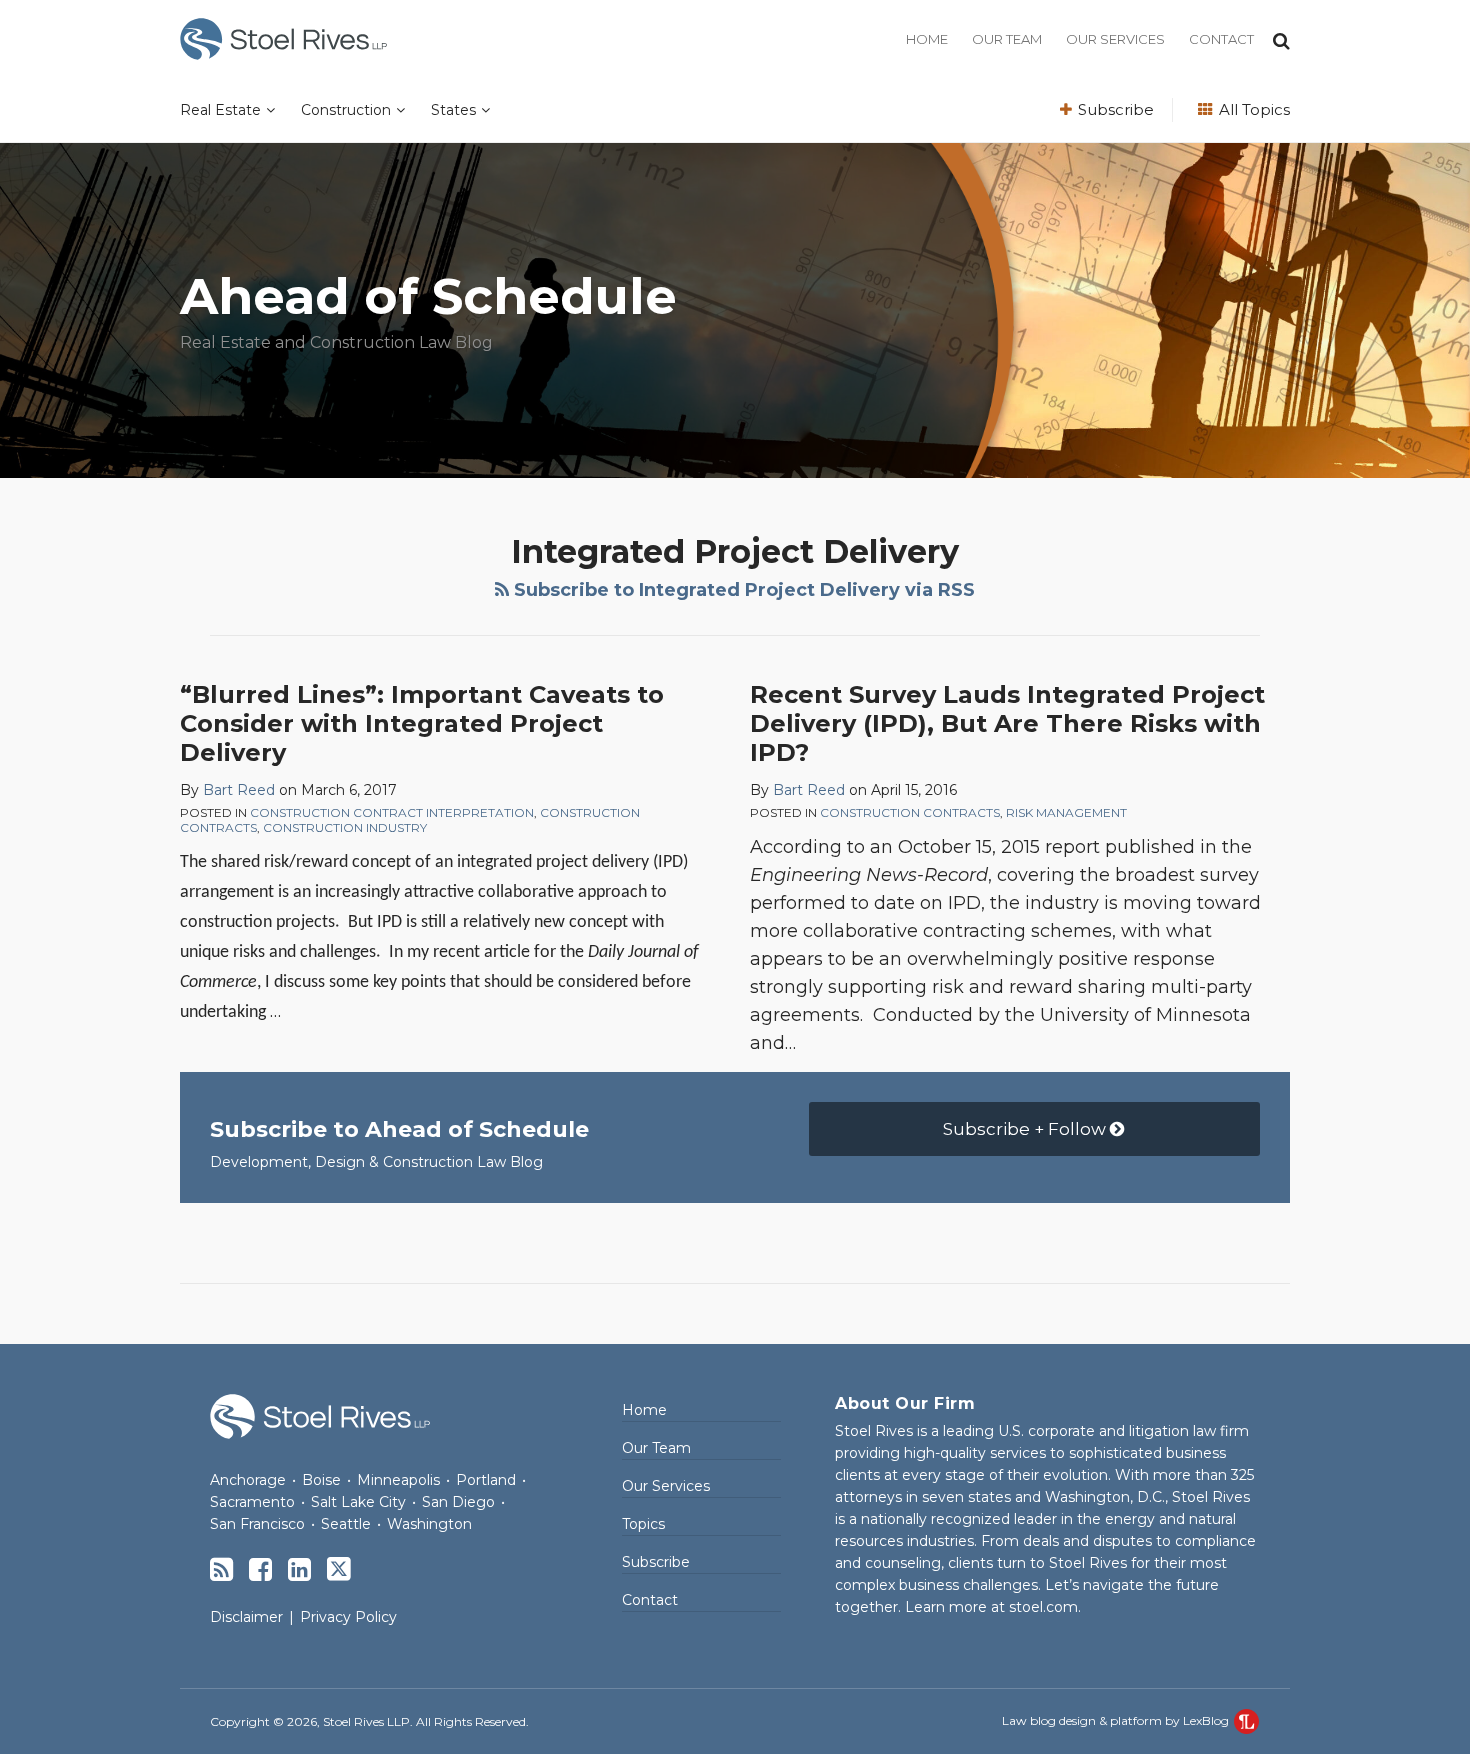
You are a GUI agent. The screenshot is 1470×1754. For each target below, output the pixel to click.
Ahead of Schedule (428, 296)
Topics (643, 1524)
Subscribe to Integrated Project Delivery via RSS (742, 590)
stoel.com (1043, 1607)
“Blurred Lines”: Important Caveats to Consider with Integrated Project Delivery (422, 723)
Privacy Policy (348, 1617)
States (453, 110)
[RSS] (221, 1569)
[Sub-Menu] (268, 110)
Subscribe (1114, 109)
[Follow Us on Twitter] (339, 1569)
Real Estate (220, 110)
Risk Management (1066, 812)
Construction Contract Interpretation (392, 812)
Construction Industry (345, 827)
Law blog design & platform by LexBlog (1117, 1720)
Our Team (1007, 39)
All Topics (1252, 109)
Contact (1221, 39)
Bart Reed (239, 790)
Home (927, 39)
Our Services (1115, 39)
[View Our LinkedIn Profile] (299, 1569)
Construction (346, 110)
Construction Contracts (910, 812)
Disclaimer (246, 1617)
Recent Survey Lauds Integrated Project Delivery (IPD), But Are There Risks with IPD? (1007, 723)
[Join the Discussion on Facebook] (260, 1569)
